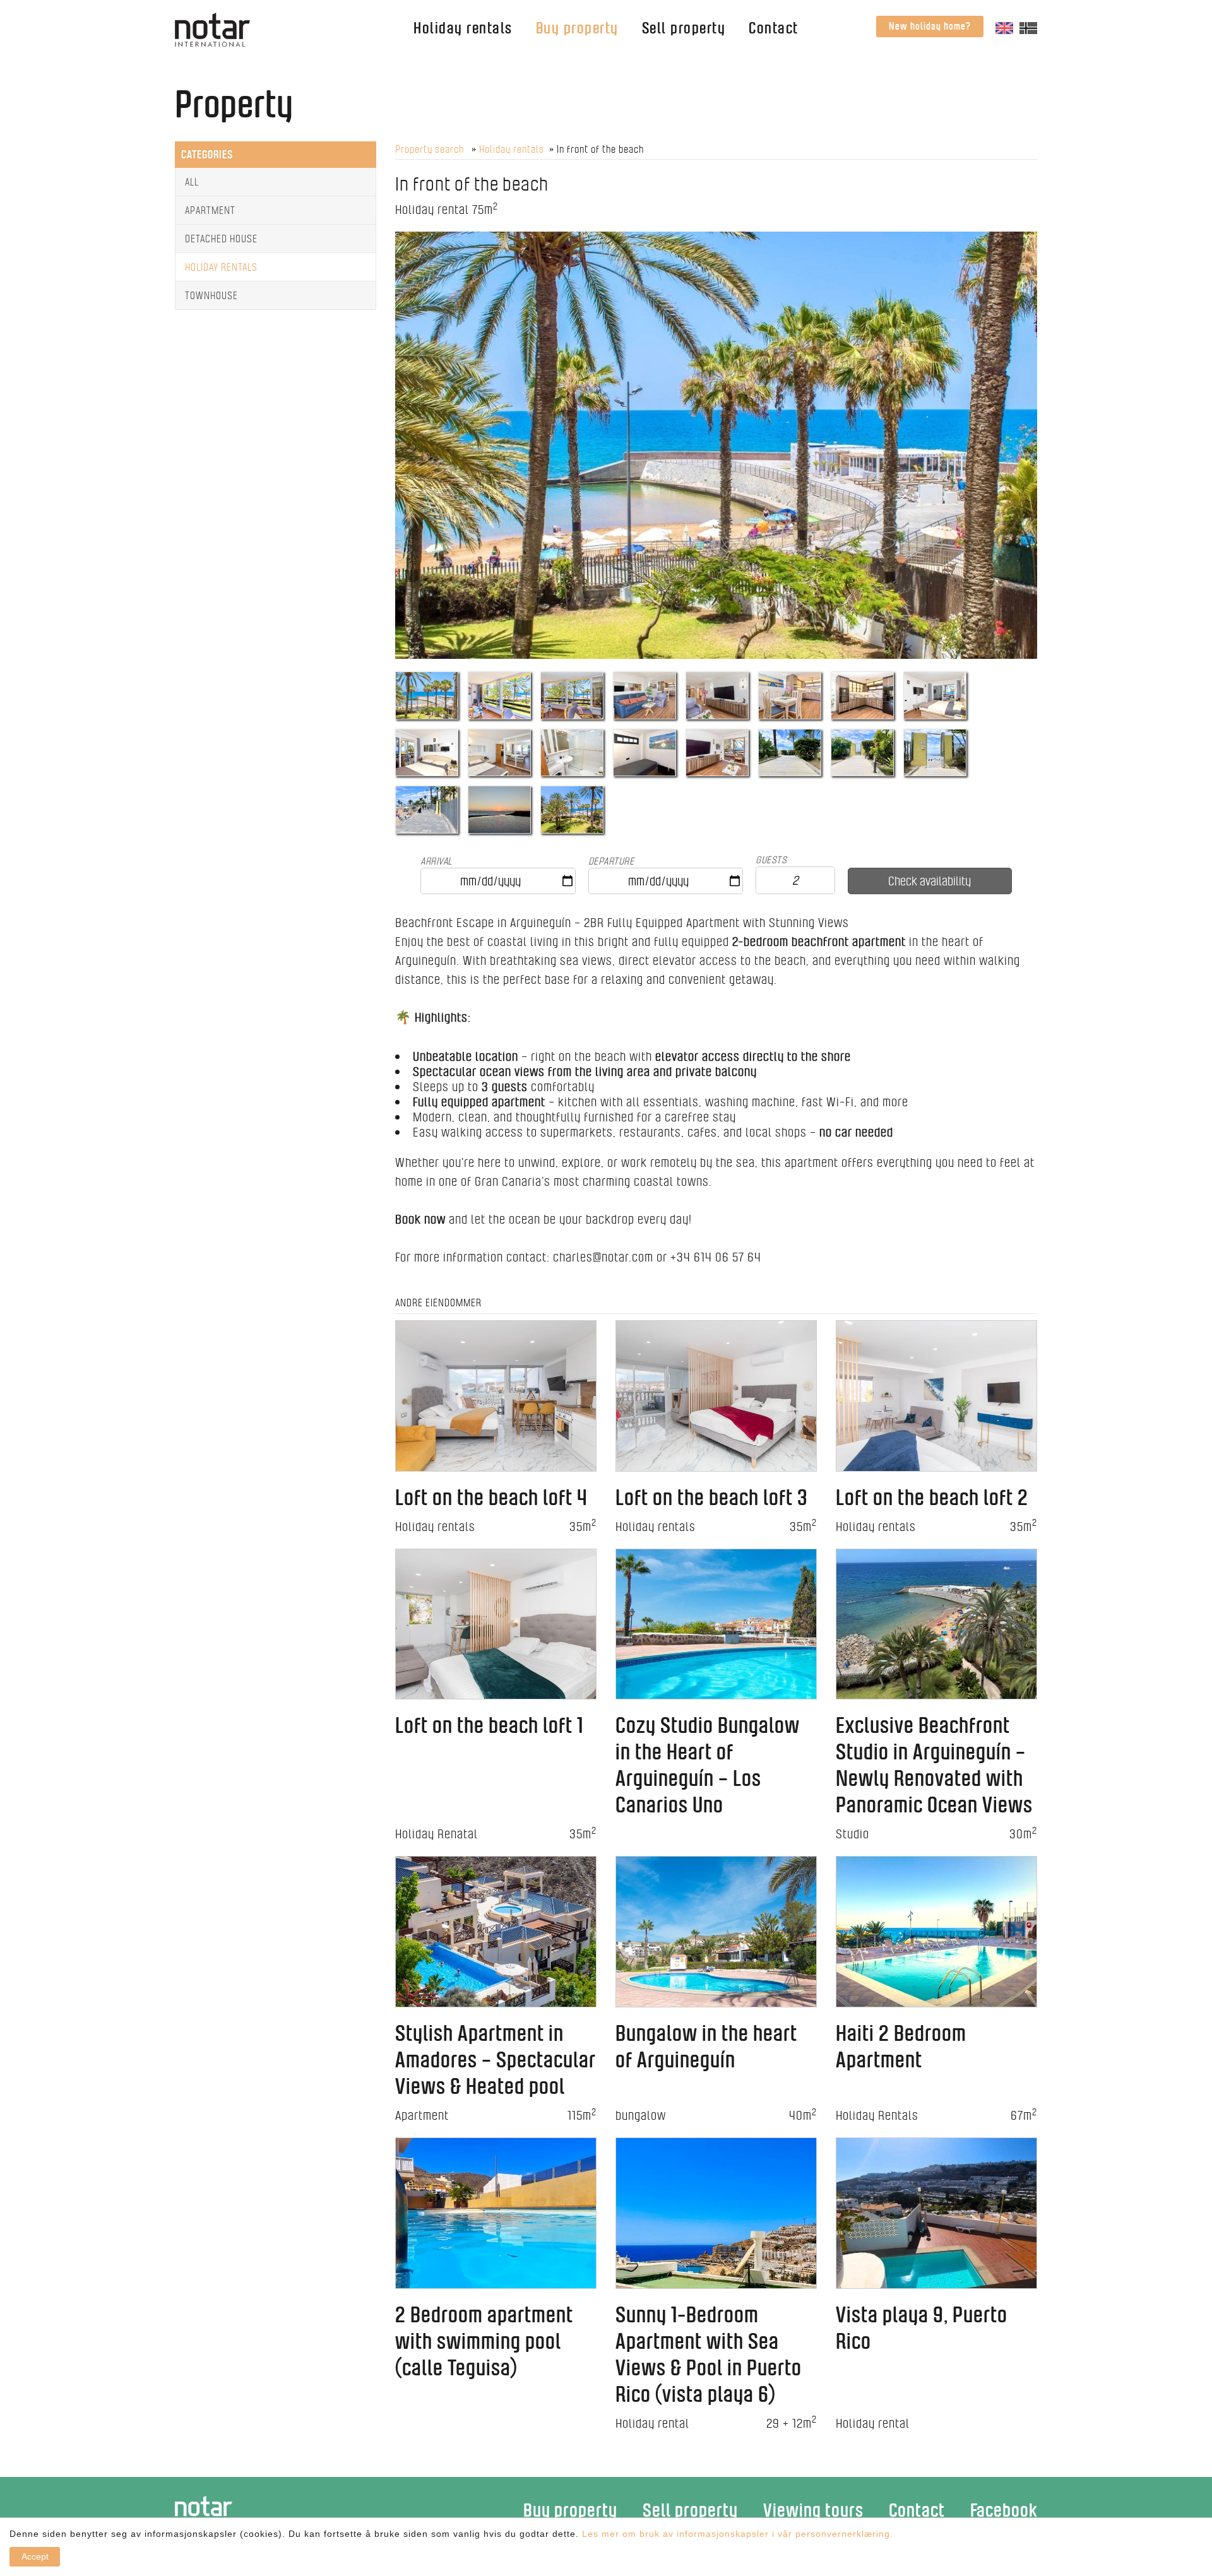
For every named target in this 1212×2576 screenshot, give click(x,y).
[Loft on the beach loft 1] (496, 1623)
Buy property (577, 28)
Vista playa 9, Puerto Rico (922, 2328)
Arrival (436, 861)
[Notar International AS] (212, 29)
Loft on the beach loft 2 (932, 1497)
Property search (431, 149)
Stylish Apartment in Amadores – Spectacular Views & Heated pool (496, 2059)
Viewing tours (813, 2510)
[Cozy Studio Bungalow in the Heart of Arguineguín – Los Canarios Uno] (716, 1623)
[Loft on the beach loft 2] (936, 1394)
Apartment (210, 210)
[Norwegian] (1028, 27)
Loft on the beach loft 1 (489, 1725)
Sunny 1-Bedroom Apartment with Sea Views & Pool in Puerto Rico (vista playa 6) (709, 2354)
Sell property (684, 28)
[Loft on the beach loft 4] (496, 1394)
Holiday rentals (463, 28)
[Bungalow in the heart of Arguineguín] (716, 1931)
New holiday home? (930, 26)
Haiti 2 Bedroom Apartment (901, 2046)
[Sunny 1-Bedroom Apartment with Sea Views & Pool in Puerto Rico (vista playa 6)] (716, 2212)
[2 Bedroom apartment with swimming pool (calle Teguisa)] (496, 2212)
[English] (1004, 27)
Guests (771, 860)
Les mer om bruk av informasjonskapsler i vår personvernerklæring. (736, 2534)
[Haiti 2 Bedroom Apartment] (936, 1931)
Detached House (221, 239)
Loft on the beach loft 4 (491, 1497)
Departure (611, 861)
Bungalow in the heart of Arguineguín (706, 2046)
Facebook (1004, 2510)
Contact (774, 28)
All (192, 182)
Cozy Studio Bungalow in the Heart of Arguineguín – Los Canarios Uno (708, 1765)
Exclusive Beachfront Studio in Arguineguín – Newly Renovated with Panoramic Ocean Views (934, 1765)
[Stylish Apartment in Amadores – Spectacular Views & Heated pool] (496, 1931)
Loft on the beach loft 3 (712, 1497)
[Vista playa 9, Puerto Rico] (936, 2212)
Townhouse (211, 295)
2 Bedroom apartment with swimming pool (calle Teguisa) (484, 2341)
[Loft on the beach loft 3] (716, 1394)
